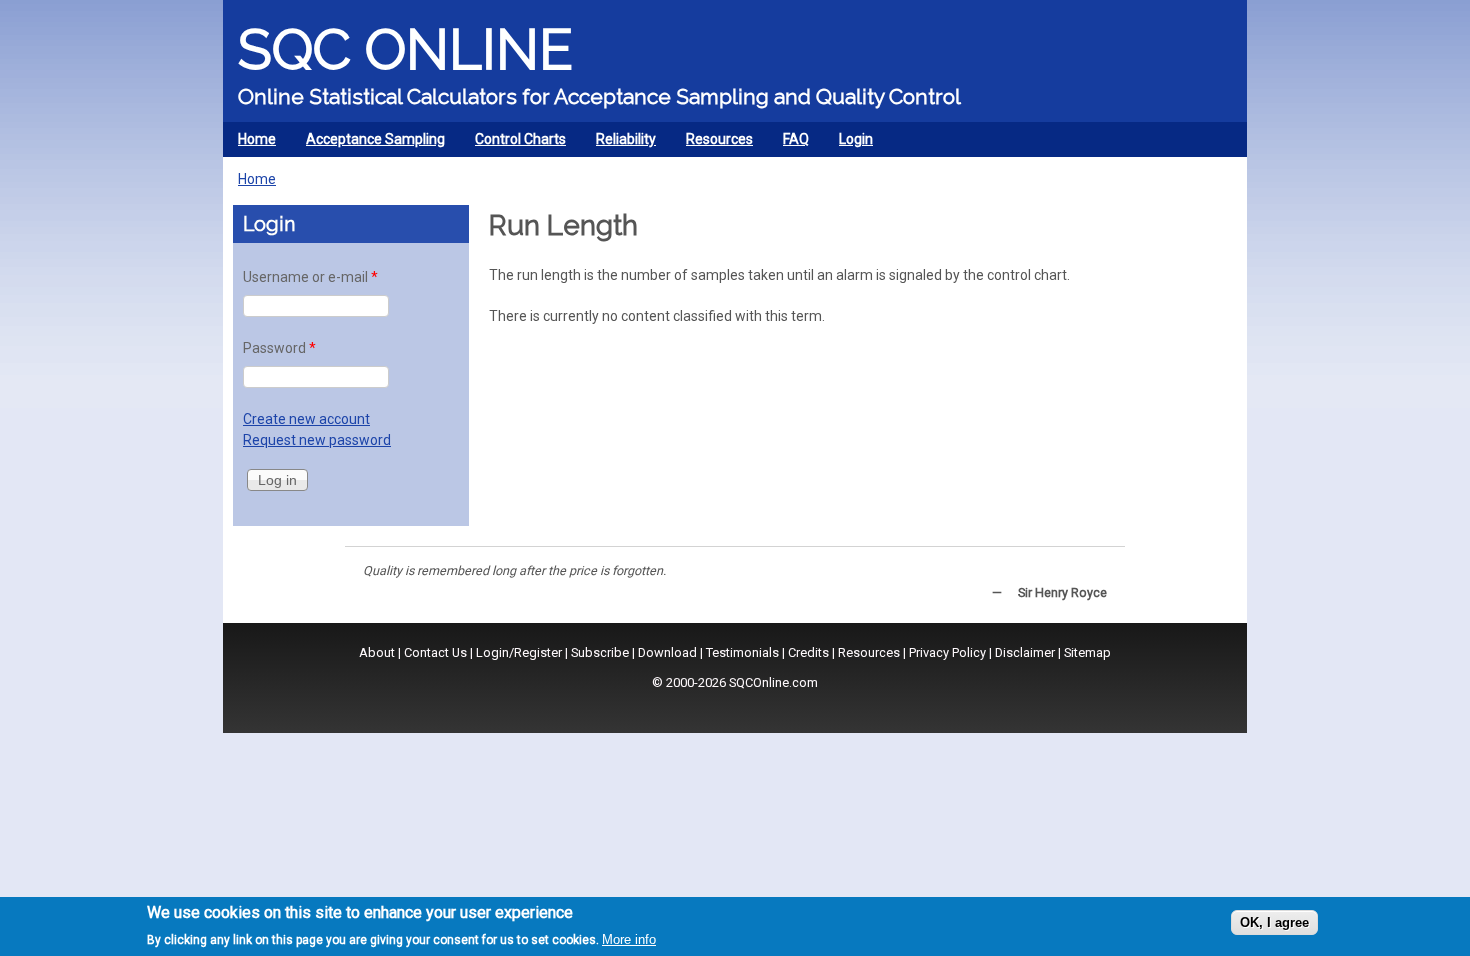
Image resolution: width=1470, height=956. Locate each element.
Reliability (618, 144)
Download (667, 652)
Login (856, 139)
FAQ (796, 139)
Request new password (317, 440)
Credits (808, 652)
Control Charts (513, 144)
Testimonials (742, 652)
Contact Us (435, 652)
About (377, 652)
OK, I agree (1274, 922)
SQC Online (405, 49)
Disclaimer (1025, 652)
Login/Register (519, 652)
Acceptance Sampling (368, 144)
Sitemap (1087, 652)
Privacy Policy (947, 652)
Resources (712, 144)
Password (279, 348)
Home (257, 139)
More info (629, 939)
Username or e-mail (310, 277)
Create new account (306, 419)
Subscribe (600, 652)
